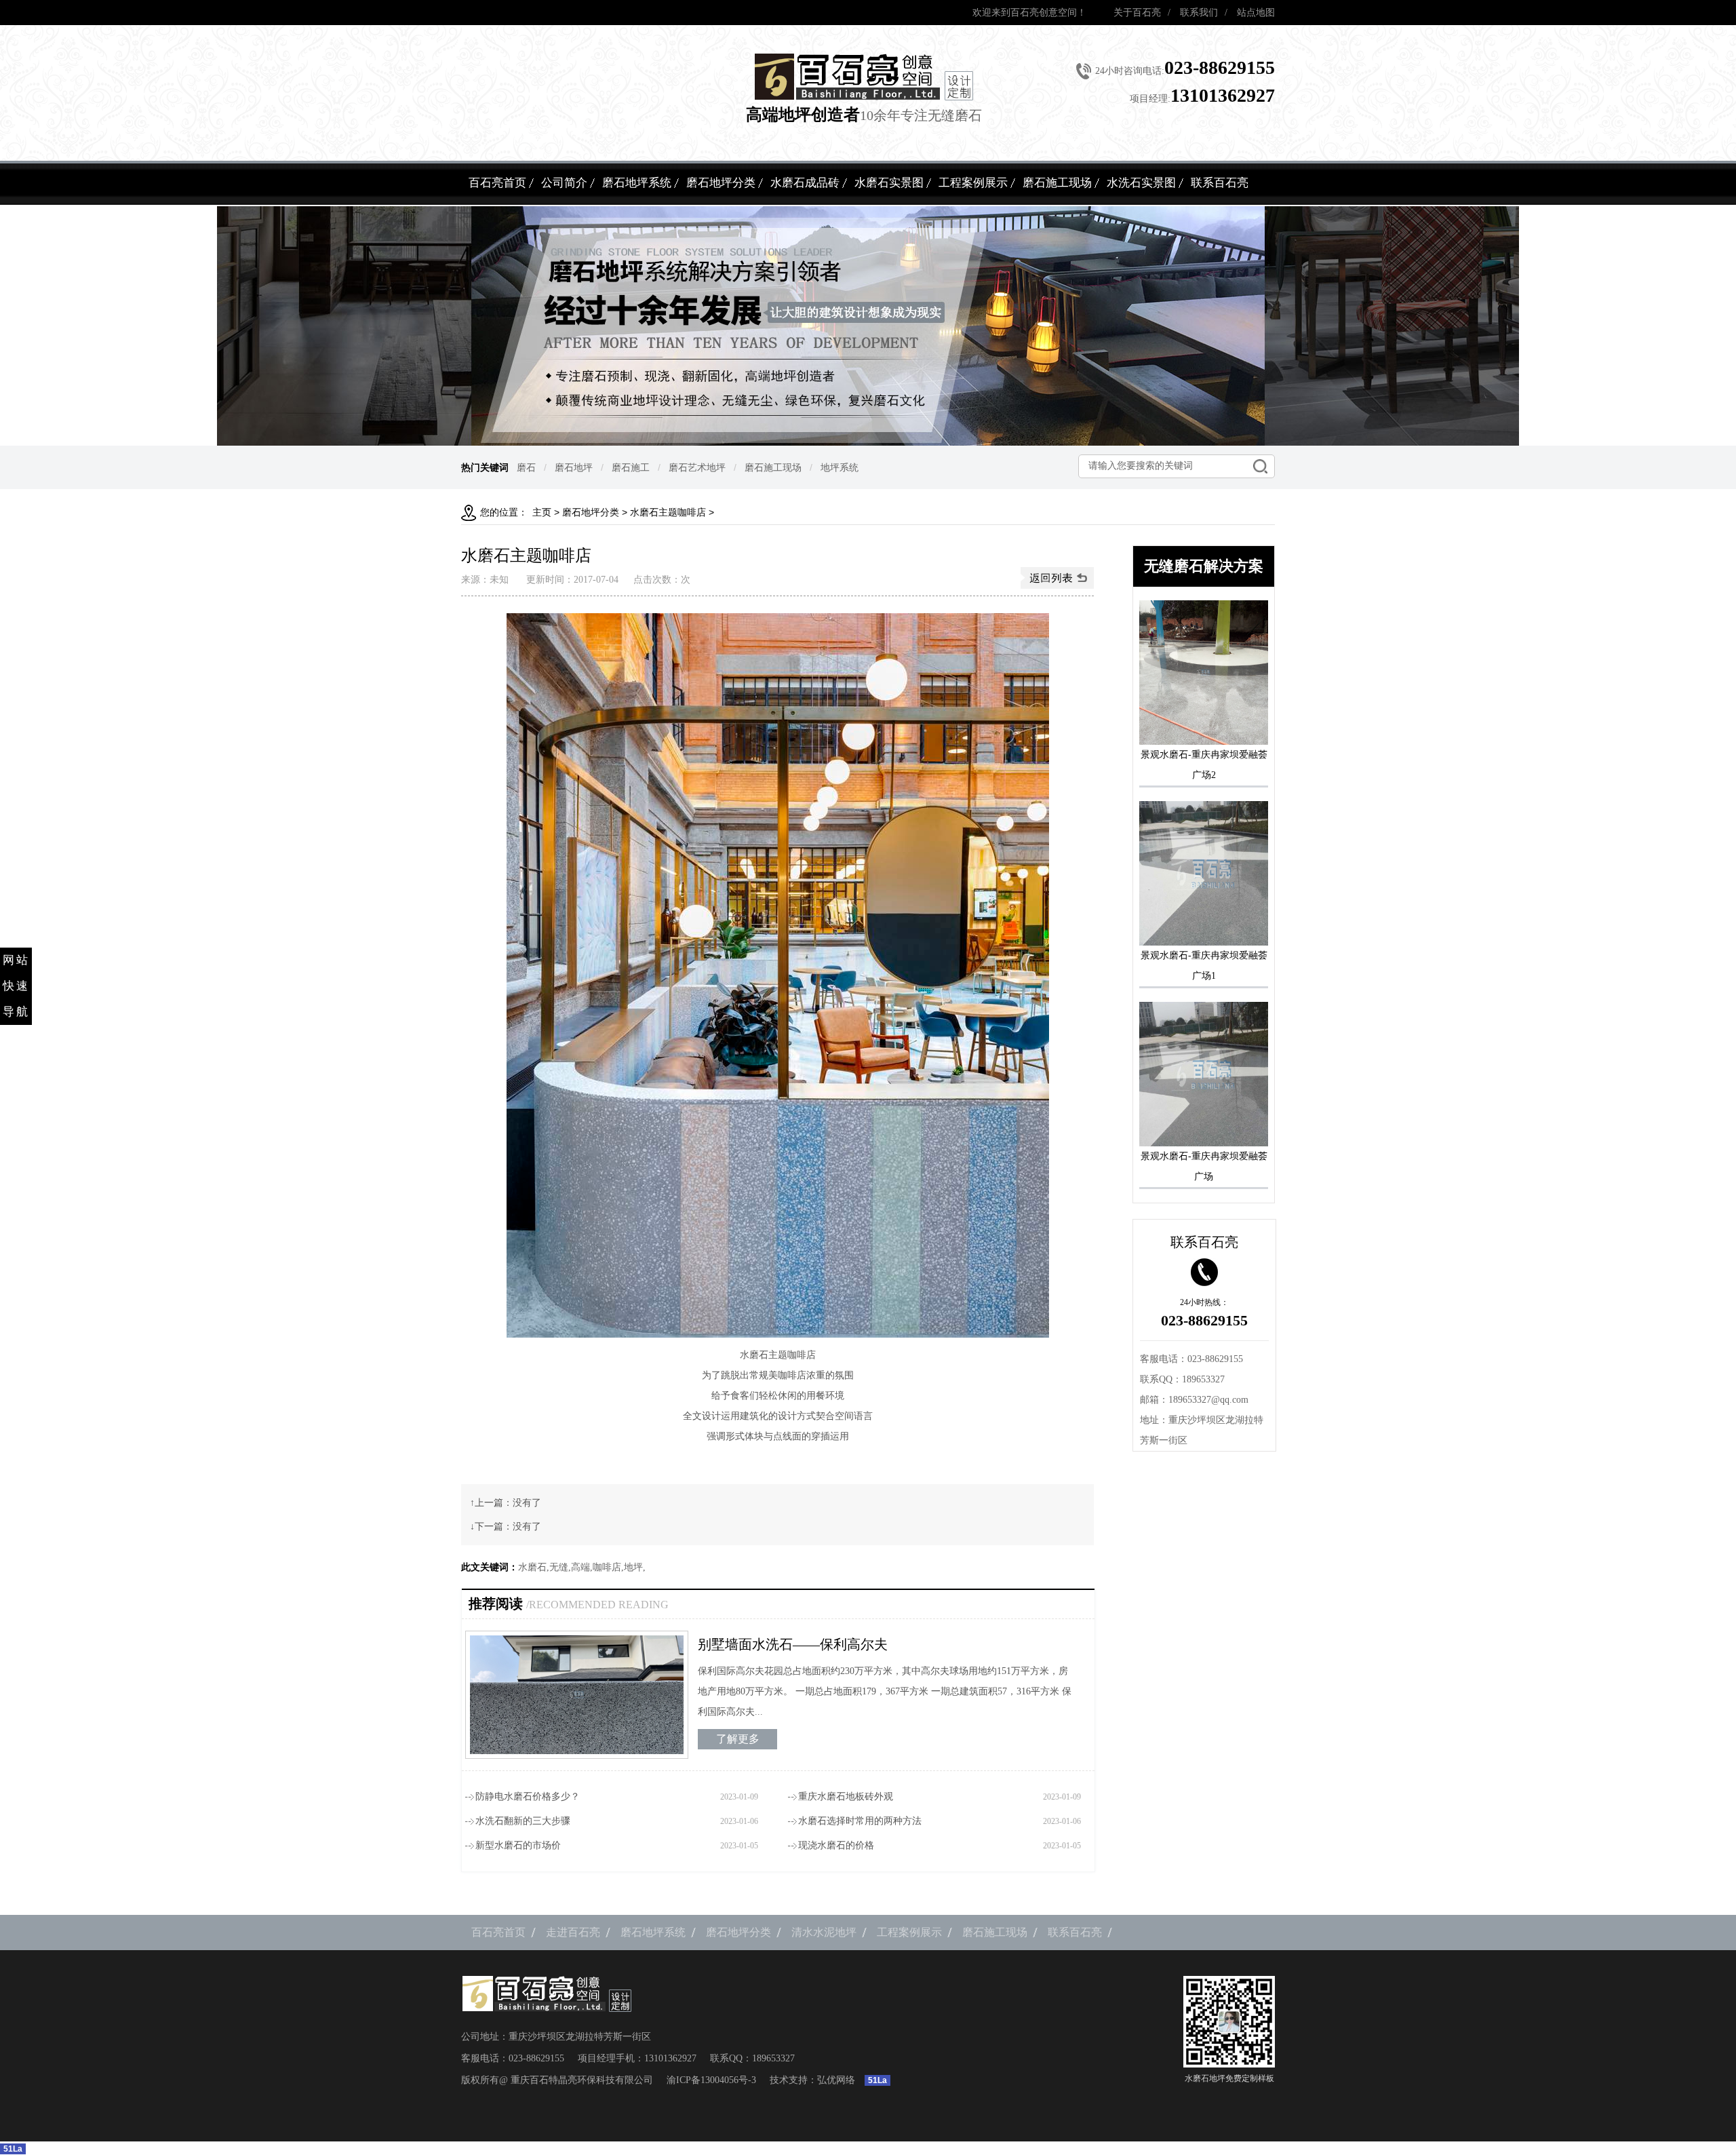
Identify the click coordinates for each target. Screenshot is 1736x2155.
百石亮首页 (497, 183)
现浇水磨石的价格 (836, 1845)
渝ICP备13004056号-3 (711, 2080)
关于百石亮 (1137, 13)
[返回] (1057, 578)
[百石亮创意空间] (864, 77)
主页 (542, 512)
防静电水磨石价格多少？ (528, 1797)
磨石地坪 (574, 467)
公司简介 (564, 183)
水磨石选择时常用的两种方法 (860, 1821)
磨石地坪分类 (721, 183)
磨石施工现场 (1057, 183)
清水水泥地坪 (824, 1932)
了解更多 (738, 1739)
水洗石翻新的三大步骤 (523, 1821)
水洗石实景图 (1141, 183)
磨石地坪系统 (637, 183)
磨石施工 (631, 467)
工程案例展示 (973, 183)
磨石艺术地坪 (697, 467)
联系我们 (1199, 13)
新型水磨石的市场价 (518, 1845)
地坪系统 (840, 467)
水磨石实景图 (889, 183)
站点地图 (1256, 13)
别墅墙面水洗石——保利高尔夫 (793, 1644)
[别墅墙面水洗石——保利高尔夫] (577, 1695)
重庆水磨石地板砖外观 (846, 1797)
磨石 (526, 467)
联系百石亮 (1220, 183)
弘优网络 (836, 2080)
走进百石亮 (573, 1932)
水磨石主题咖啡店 (668, 512)
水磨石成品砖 (805, 183)
